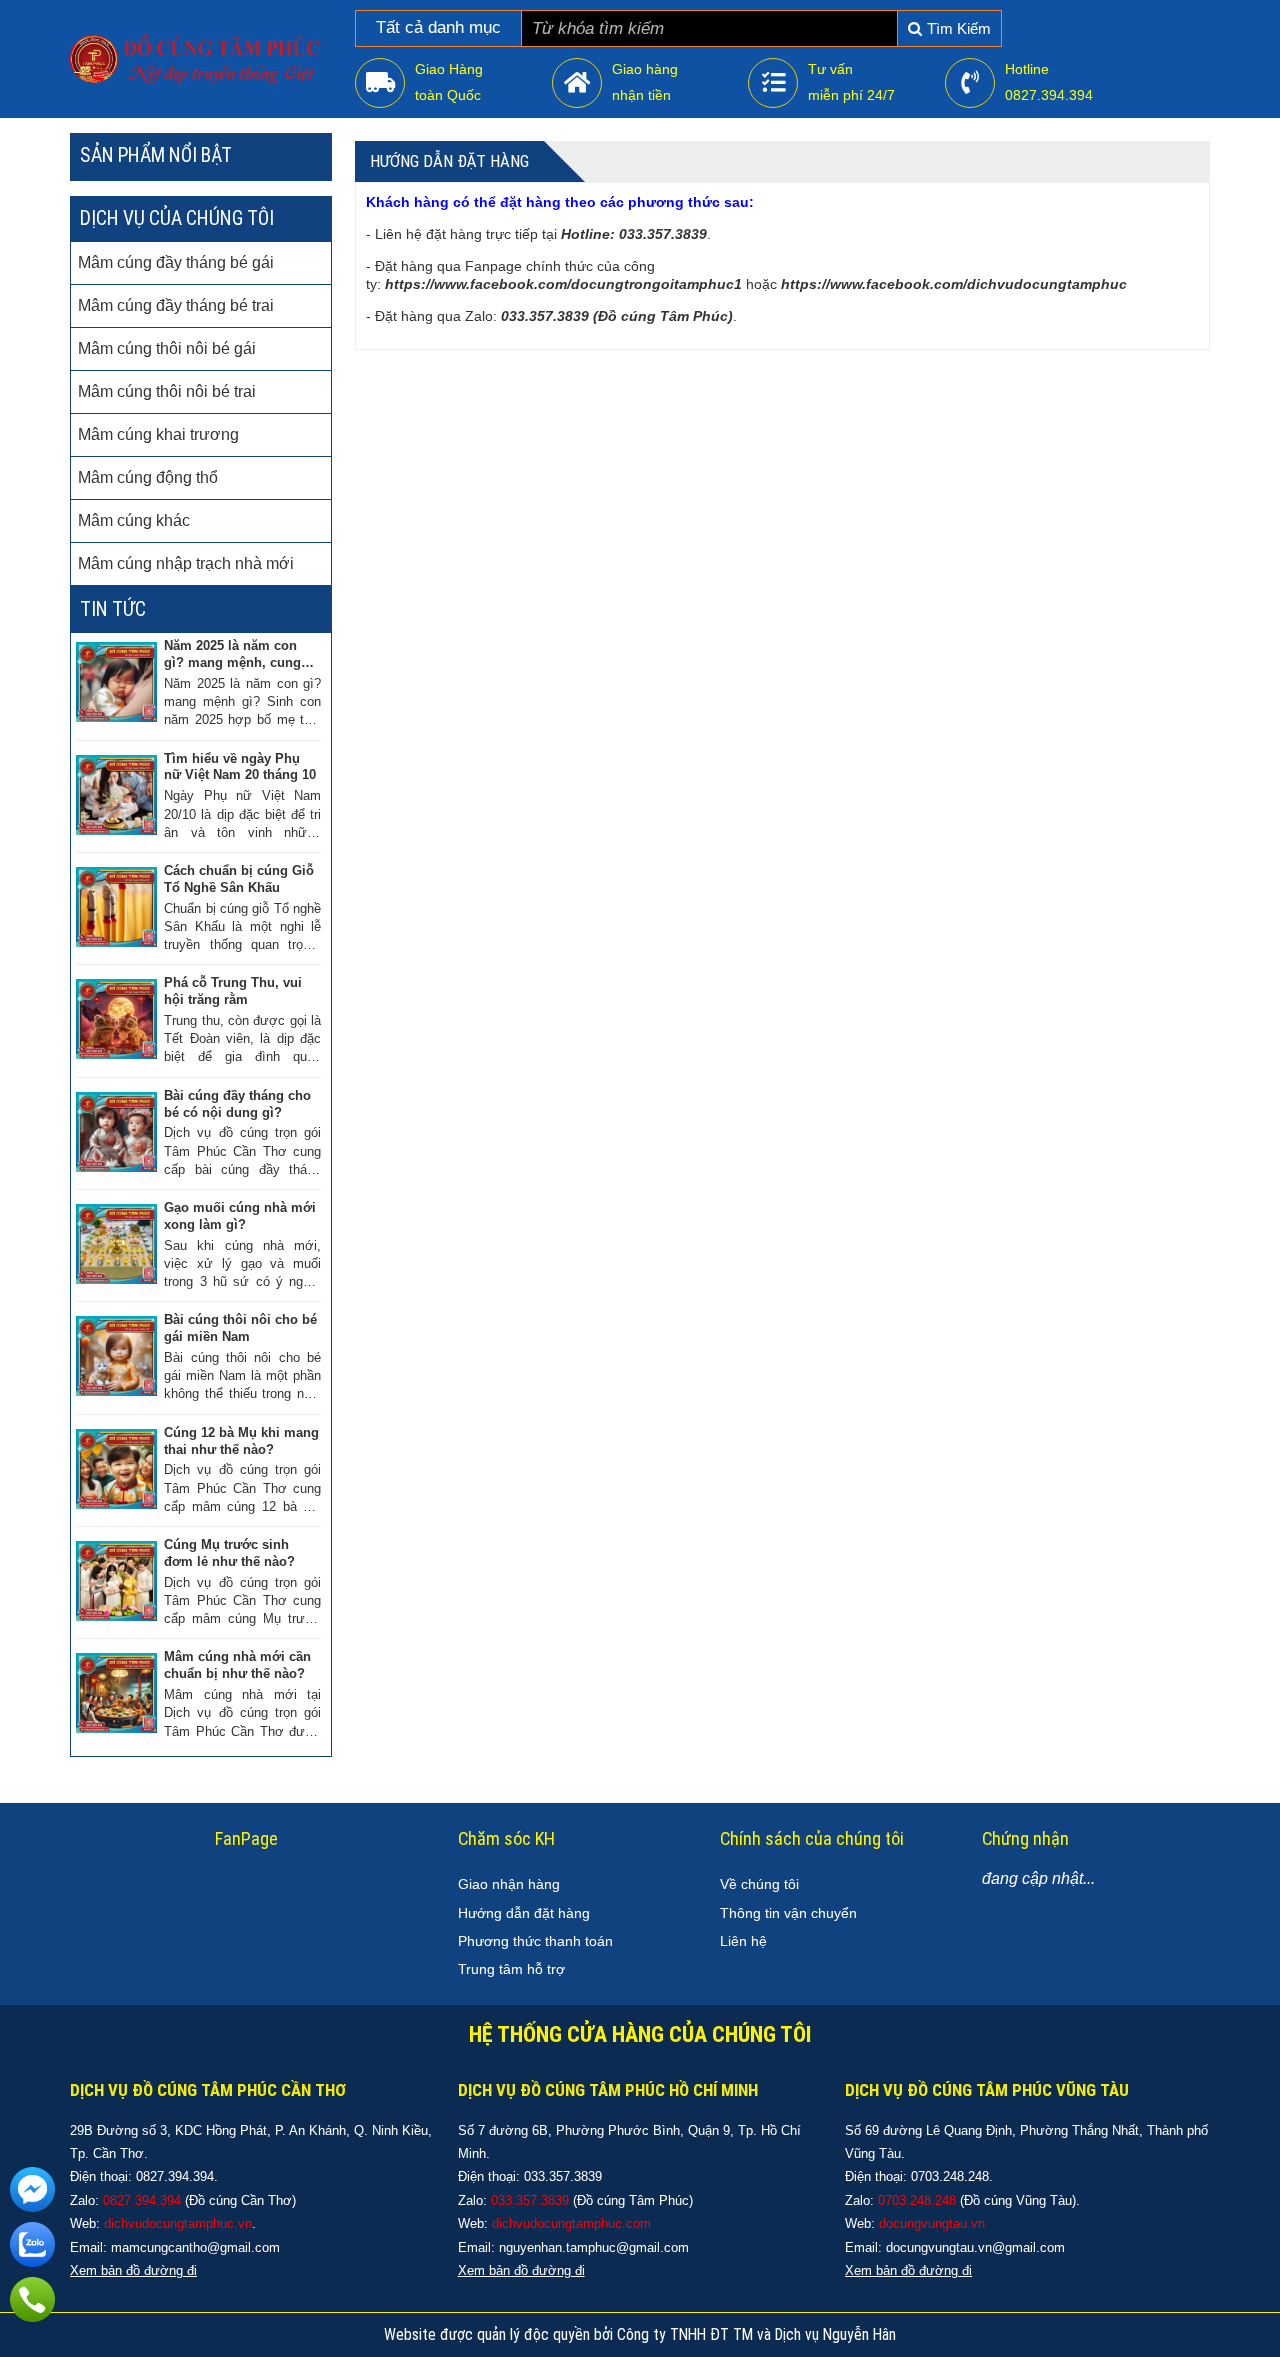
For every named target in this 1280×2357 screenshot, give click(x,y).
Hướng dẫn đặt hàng (524, 1913)
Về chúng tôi (759, 1884)
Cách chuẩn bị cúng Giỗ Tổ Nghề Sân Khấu (239, 879)
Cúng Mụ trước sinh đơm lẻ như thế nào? (229, 1553)
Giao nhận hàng (509, 1884)
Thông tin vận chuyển (788, 1913)
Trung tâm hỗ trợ (511, 1969)
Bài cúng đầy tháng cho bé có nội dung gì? (237, 1104)
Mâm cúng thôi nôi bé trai (167, 391)
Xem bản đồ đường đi (521, 2270)
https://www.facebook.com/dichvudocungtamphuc (954, 284)
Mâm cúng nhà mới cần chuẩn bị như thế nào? (237, 1665)
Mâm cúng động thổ (148, 477)
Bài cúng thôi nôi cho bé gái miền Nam (240, 1328)
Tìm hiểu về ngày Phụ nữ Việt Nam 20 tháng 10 (240, 767)
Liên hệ (743, 1941)
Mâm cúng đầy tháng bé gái (176, 262)
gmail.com (659, 2247)
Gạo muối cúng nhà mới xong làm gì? (240, 1216)
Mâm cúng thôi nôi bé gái (167, 348)
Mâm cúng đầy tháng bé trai (176, 305)
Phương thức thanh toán (535, 1941)
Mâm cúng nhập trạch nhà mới (186, 563)
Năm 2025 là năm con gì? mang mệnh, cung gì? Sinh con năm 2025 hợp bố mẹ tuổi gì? (235, 655)
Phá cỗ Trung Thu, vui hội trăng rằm (233, 991)
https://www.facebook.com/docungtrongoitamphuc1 (563, 284)
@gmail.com (243, 2247)
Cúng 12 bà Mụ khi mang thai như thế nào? (241, 1441)
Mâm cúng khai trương (158, 434)
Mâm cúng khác (134, 520)
